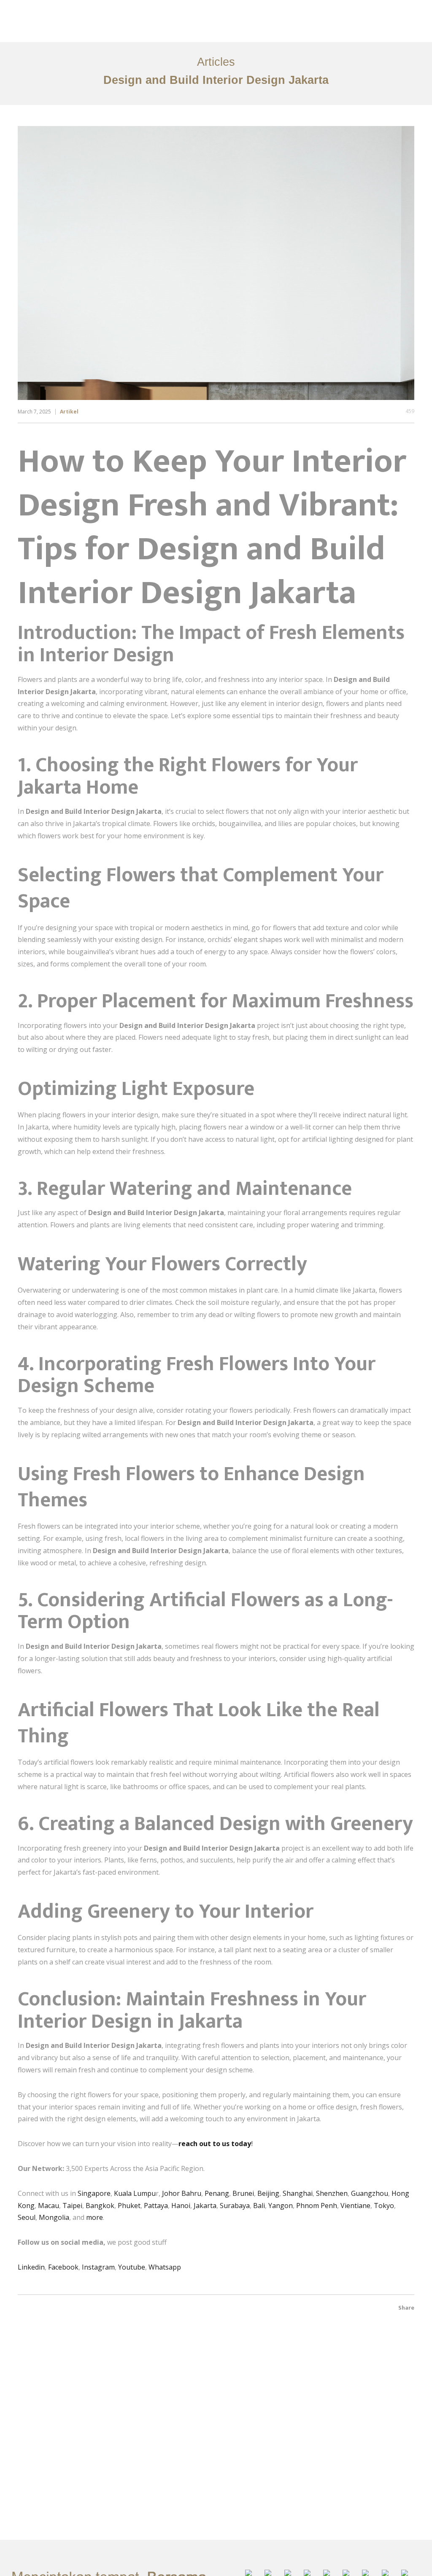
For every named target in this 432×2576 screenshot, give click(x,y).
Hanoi (180, 2206)
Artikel (69, 412)
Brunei (243, 2193)
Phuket (129, 2206)
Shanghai (298, 2193)
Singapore (94, 2193)
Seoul (27, 2217)
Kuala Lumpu (135, 2193)
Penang (217, 2193)
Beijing (268, 2193)
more (94, 2217)
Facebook (63, 2267)
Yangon (281, 2206)
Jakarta (205, 2206)
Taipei (72, 2206)
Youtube (132, 2267)
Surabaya (235, 2206)
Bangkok (100, 2206)
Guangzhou (370, 2193)
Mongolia (54, 2217)
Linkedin (31, 2267)
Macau (49, 2206)
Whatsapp (165, 2267)
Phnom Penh (317, 2206)
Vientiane (355, 2206)
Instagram (98, 2267)
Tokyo (384, 2206)
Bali (259, 2206)
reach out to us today (215, 2144)
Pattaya (156, 2206)
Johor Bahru (182, 2193)
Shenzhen (332, 2193)
